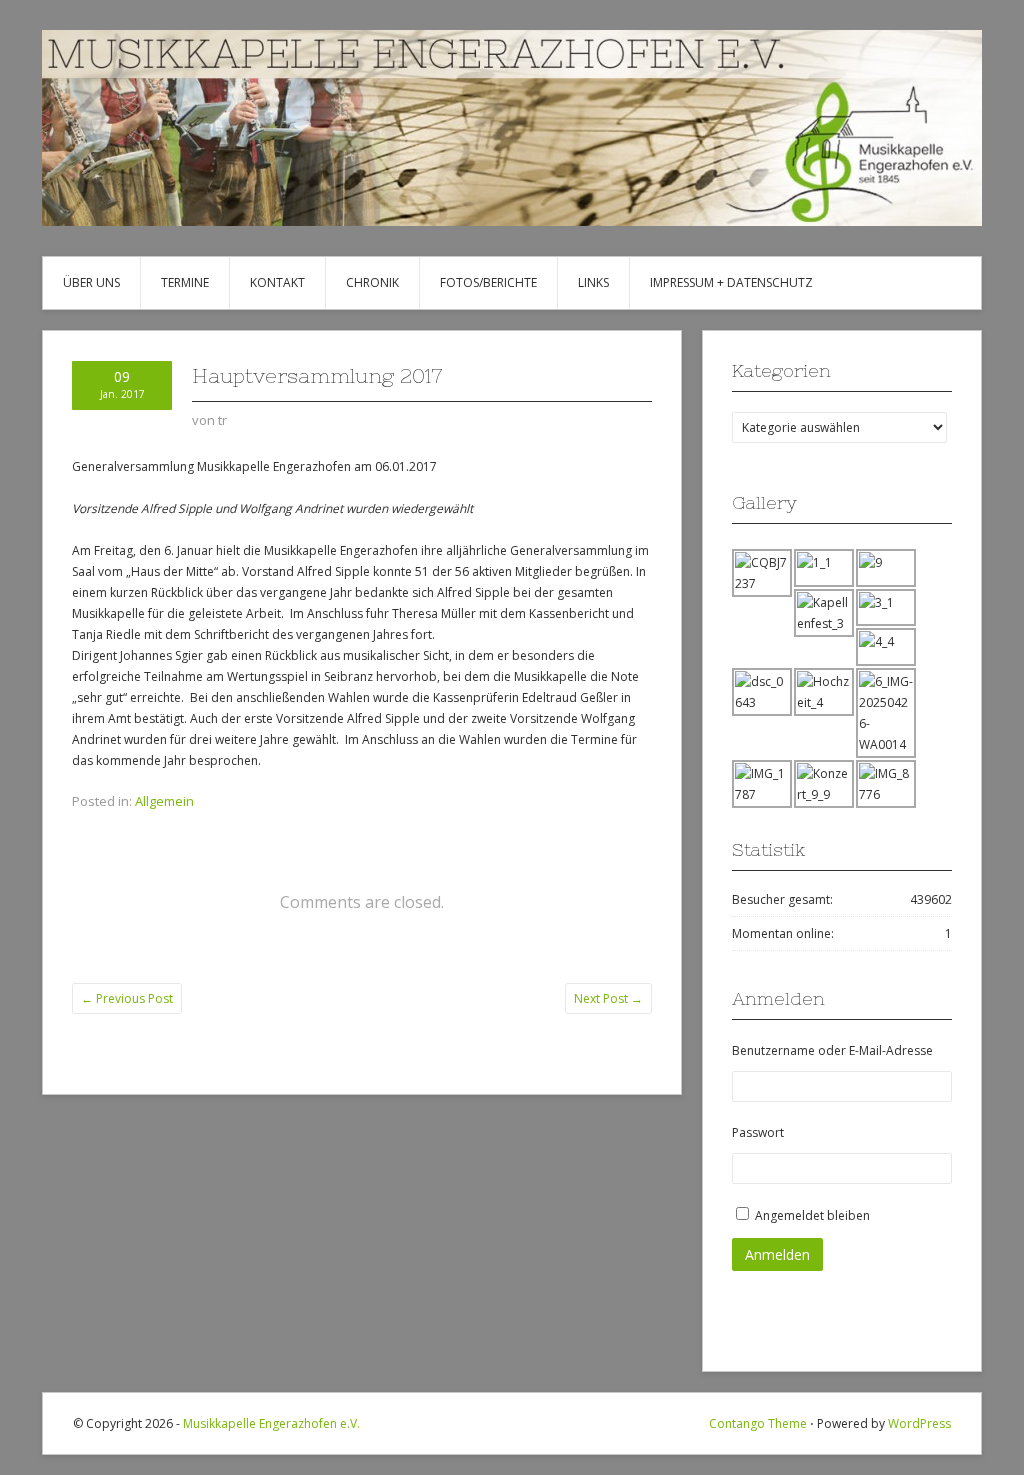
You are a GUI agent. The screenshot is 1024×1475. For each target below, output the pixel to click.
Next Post (608, 998)
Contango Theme (758, 1423)
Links (593, 282)
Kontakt (277, 282)
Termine (185, 282)
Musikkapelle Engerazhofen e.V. (271, 1423)
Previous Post (127, 998)
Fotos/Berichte (488, 282)
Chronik (372, 282)
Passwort (758, 1132)
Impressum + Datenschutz (731, 282)
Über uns (91, 282)
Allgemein (164, 801)
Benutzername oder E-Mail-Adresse (832, 1050)
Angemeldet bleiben (812, 1215)
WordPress (919, 1423)
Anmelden (777, 1254)
